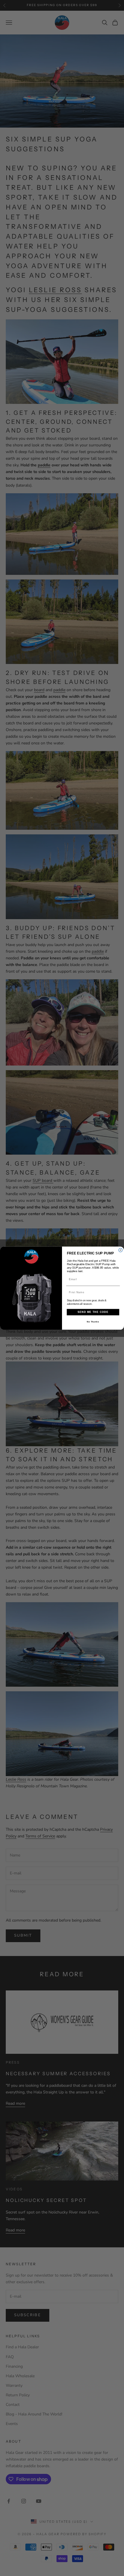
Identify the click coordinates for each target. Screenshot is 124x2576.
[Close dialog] (120, 1250)
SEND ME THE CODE (93, 1312)
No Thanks (93, 1322)
